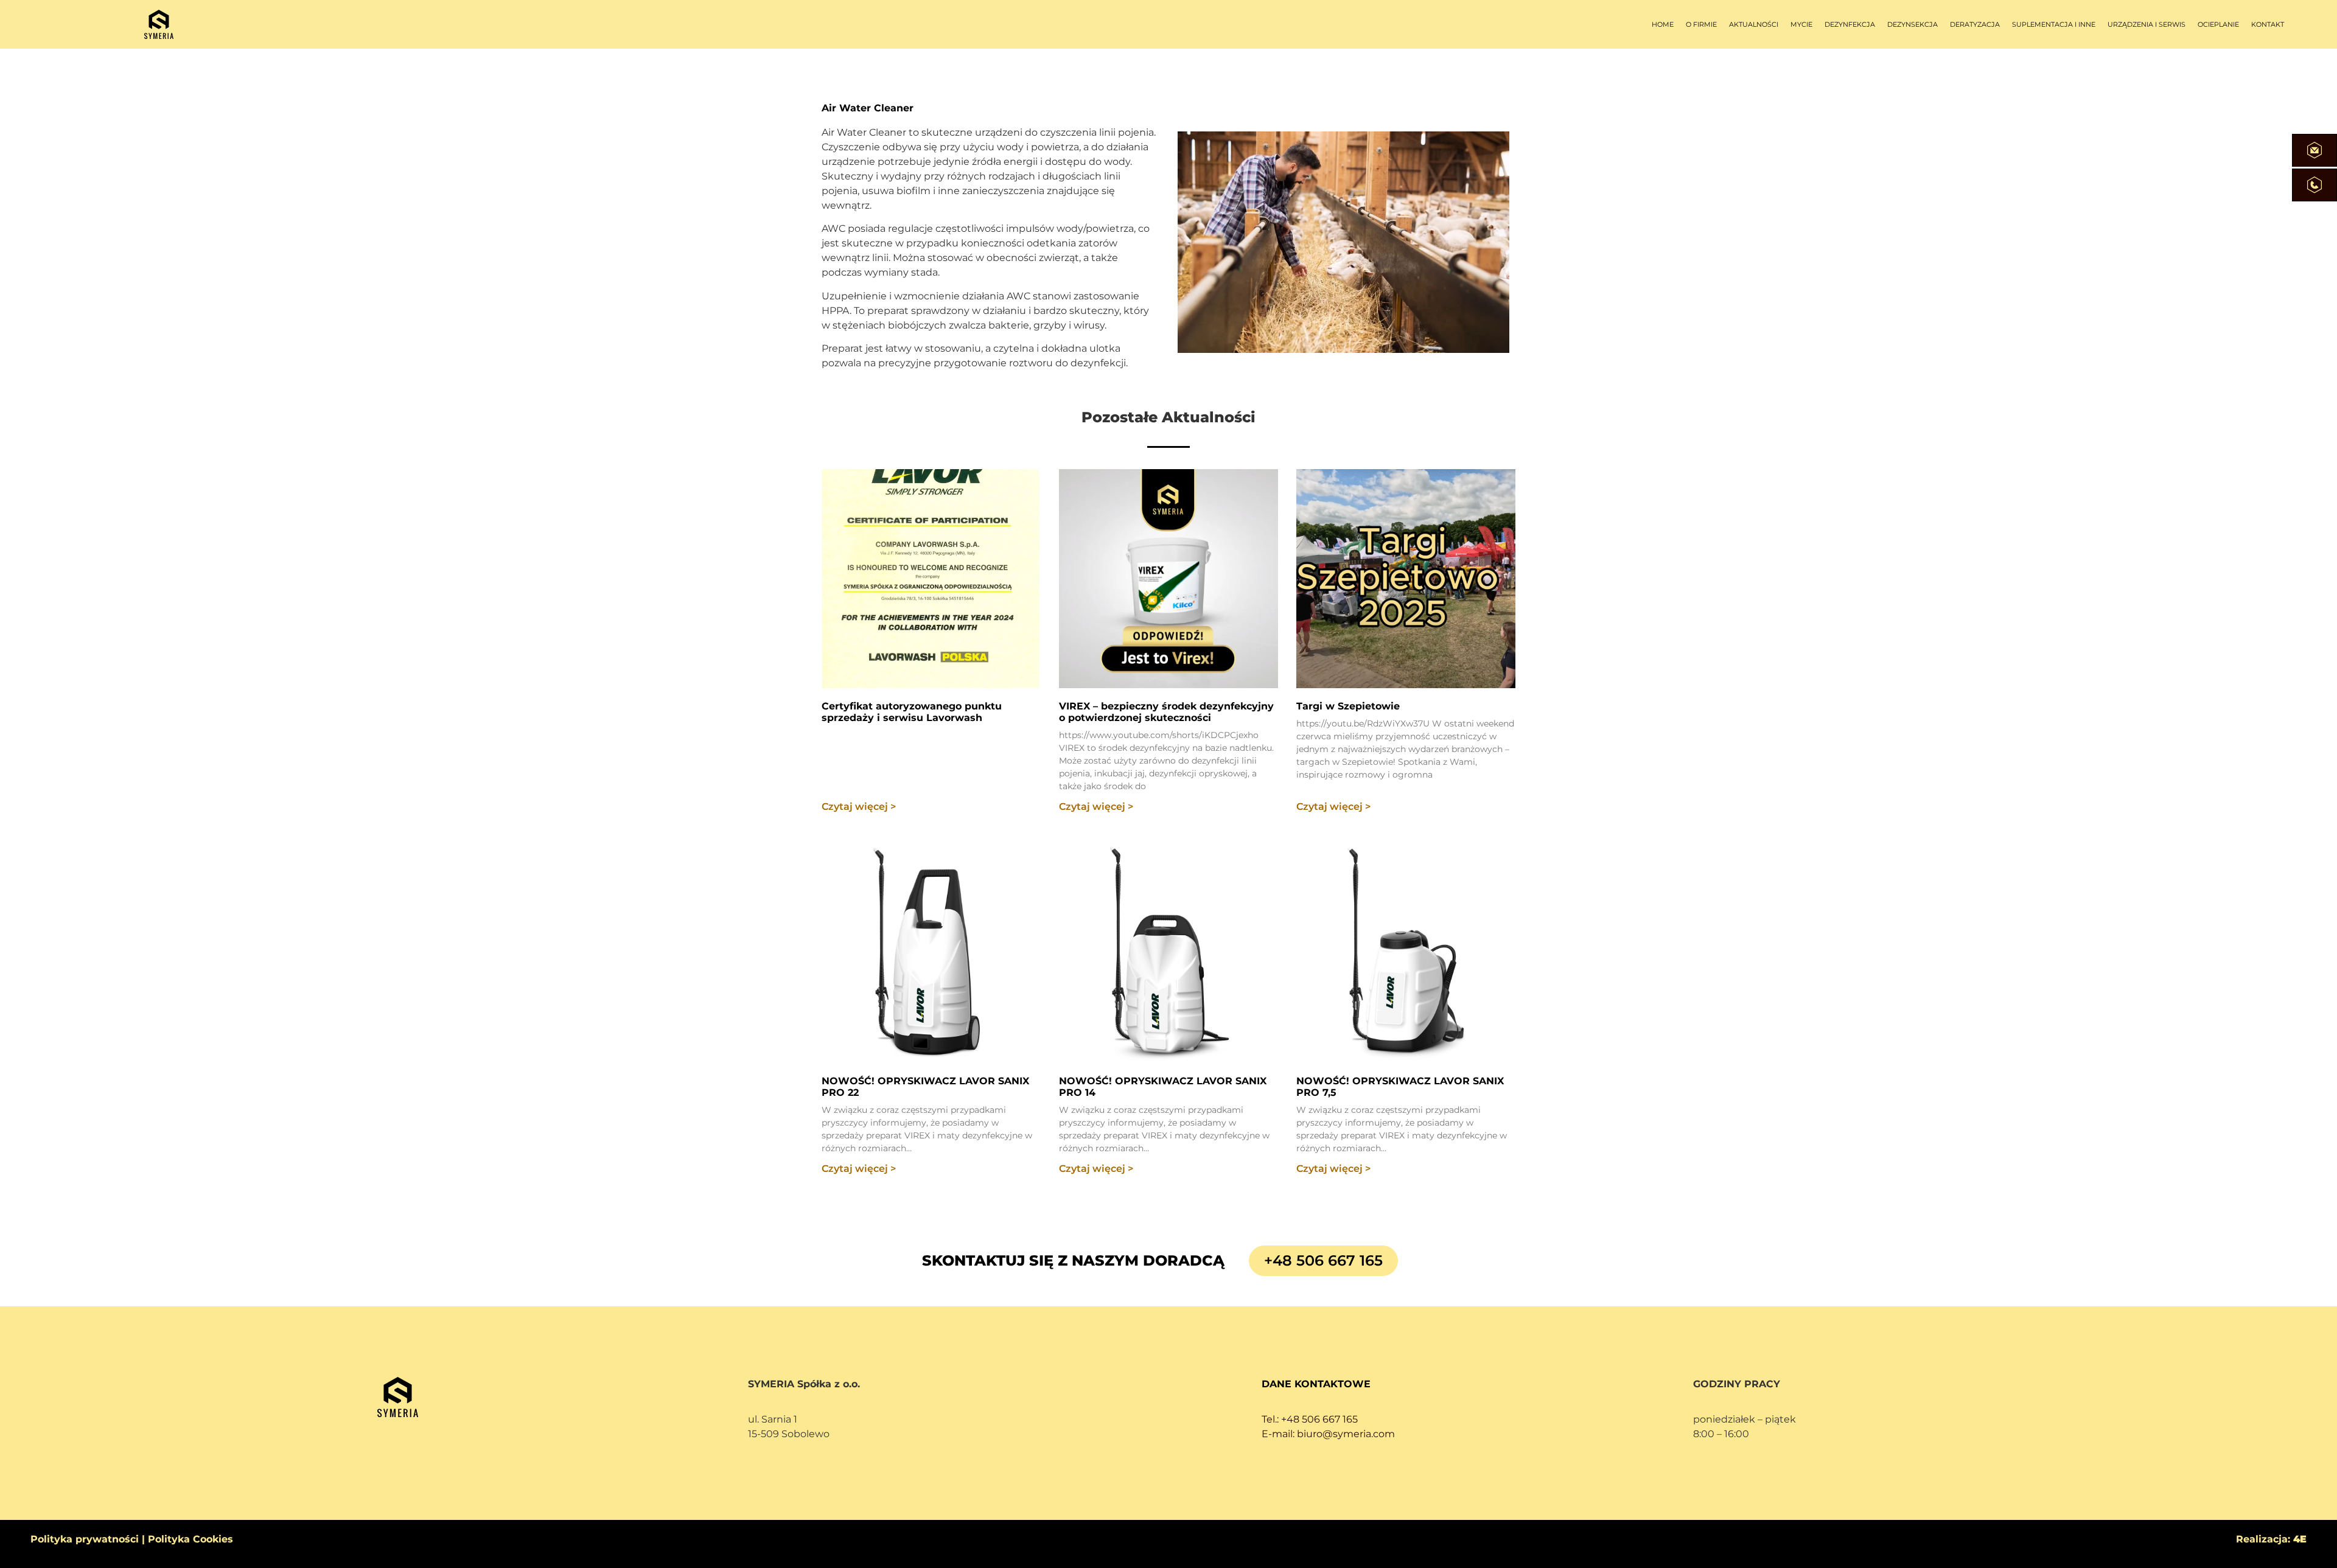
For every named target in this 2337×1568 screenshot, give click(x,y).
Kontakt (2268, 24)
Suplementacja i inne (2054, 24)
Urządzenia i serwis (2147, 24)
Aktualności (1754, 24)
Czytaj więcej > (859, 807)
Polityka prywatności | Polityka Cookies (132, 1539)
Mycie (1801, 24)
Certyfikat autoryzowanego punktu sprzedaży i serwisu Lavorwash (912, 712)
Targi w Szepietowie (1348, 706)
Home (1663, 24)
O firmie (1701, 24)
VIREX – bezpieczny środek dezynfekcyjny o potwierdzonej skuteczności (1166, 712)
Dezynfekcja (1850, 24)
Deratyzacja (1975, 24)
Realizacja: (2271, 1539)
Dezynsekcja (1913, 24)
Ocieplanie (2218, 24)
